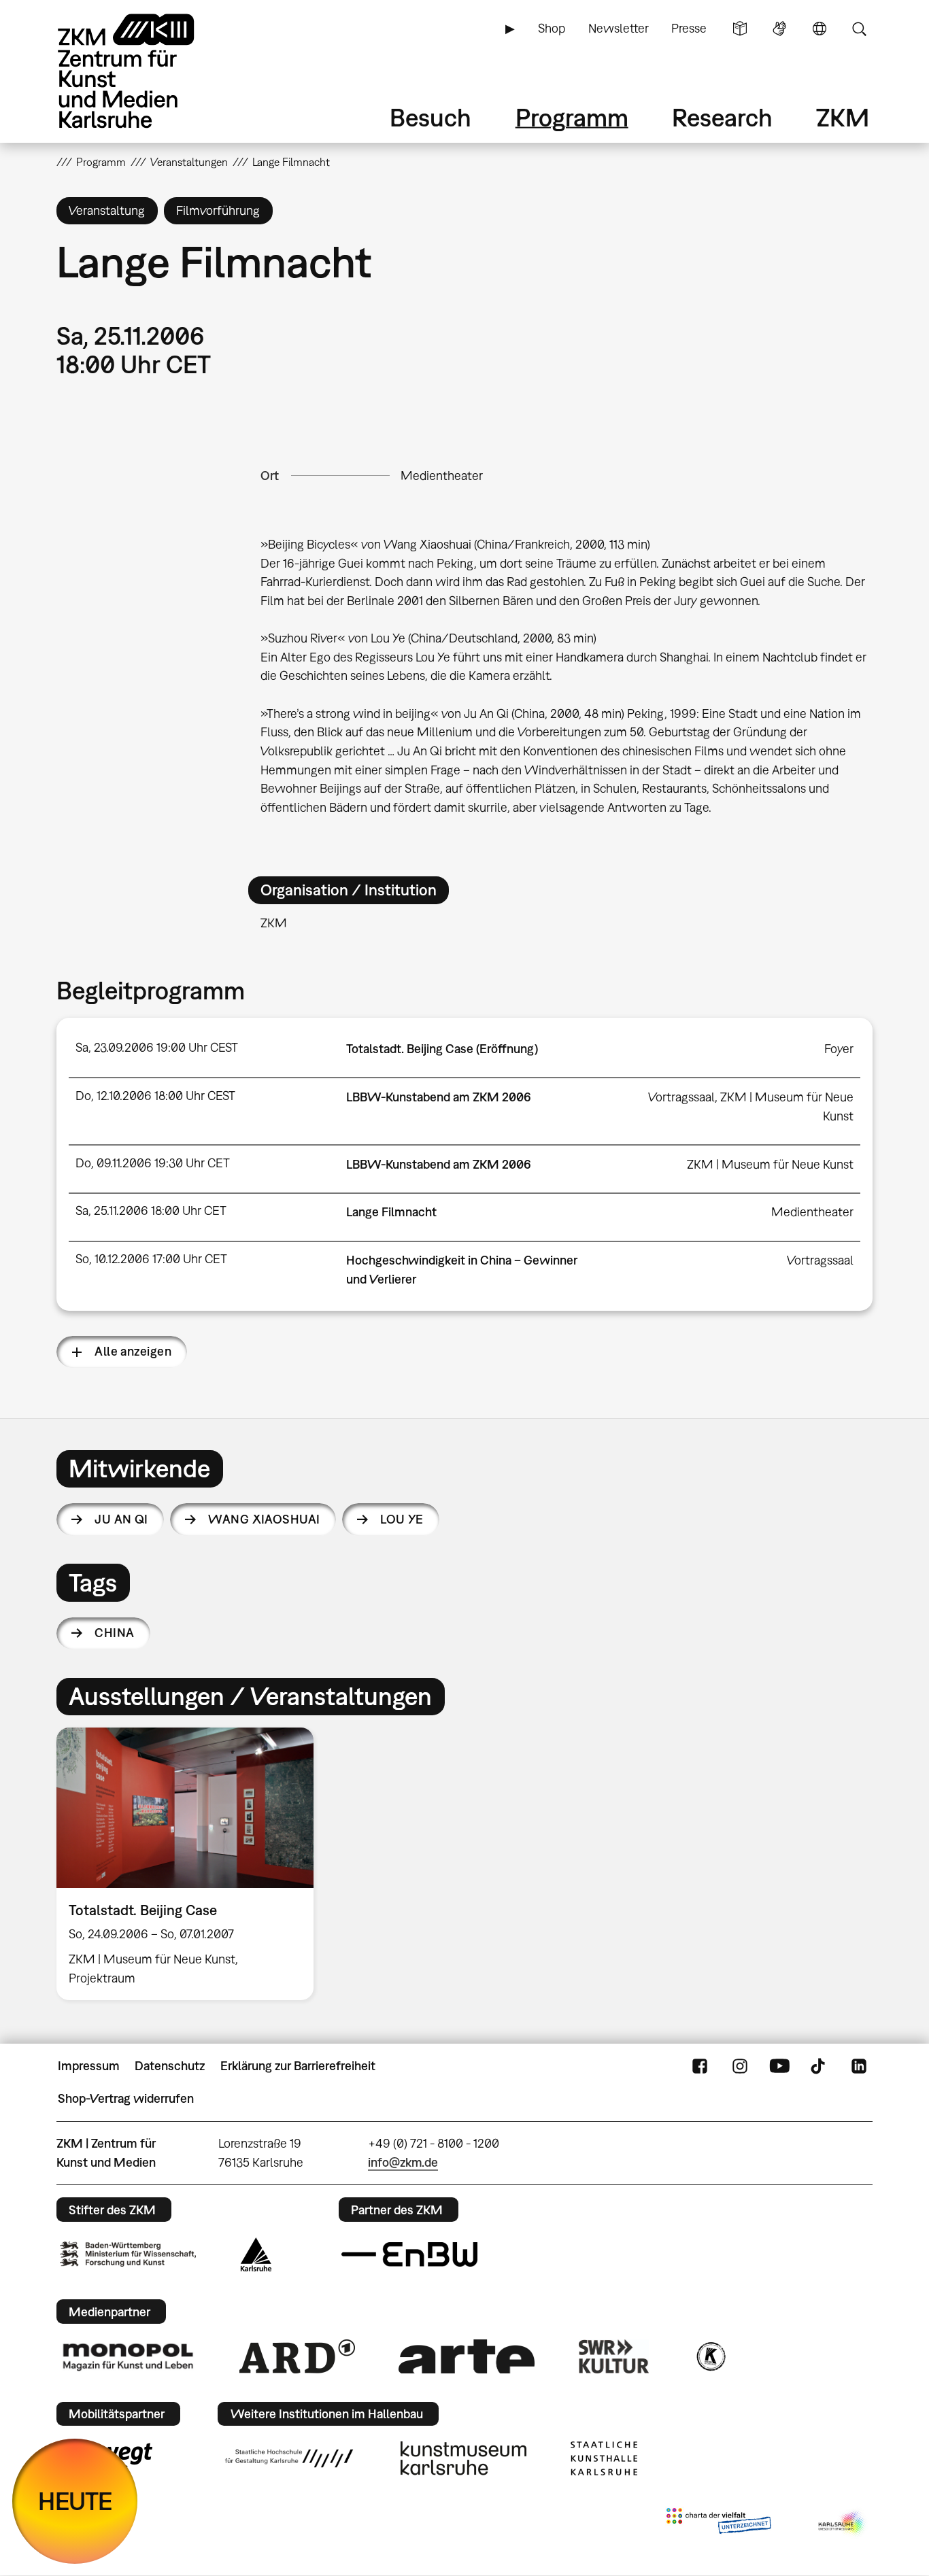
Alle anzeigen (133, 1351)
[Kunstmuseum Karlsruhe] (463, 2458)
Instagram (740, 2066)
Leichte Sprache (740, 29)
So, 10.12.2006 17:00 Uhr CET (151, 1259)
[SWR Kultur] (614, 2356)
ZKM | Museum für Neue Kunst (770, 1164)
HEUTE (75, 2501)
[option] (191, 1864)
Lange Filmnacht (391, 1212)
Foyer (839, 1049)
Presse (689, 28)
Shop (552, 28)
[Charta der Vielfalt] (719, 2524)
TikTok (820, 2066)
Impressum (89, 2066)
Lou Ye (402, 1519)
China (114, 1633)
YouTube (779, 2066)
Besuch (430, 117)
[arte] (467, 2356)
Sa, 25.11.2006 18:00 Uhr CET (151, 1210)
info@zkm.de (403, 2162)
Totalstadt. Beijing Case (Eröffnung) (442, 1049)
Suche (859, 29)
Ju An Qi (121, 1519)
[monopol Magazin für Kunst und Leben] (128, 2356)
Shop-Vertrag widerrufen (126, 2098)
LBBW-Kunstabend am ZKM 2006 (439, 1097)
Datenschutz (170, 2066)
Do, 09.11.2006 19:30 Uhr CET (153, 1163)
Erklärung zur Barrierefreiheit (298, 2066)
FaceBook (700, 2066)
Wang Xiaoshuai (264, 1519)
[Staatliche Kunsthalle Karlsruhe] (604, 2458)
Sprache (820, 29)
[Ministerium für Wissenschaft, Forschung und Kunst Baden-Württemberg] (128, 2254)
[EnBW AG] (409, 2254)
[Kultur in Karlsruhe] (710, 2356)
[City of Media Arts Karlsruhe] (843, 2524)
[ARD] (297, 2356)
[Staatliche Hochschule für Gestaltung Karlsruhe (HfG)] (289, 2458)
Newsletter (619, 28)
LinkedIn (859, 2066)
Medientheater (442, 476)
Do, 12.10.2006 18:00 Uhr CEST (155, 1096)
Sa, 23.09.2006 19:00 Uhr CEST (157, 1047)
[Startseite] (145, 71)
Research (722, 117)
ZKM (843, 117)
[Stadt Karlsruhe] (256, 2254)
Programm (572, 117)
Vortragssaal (681, 1097)
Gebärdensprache (779, 29)
